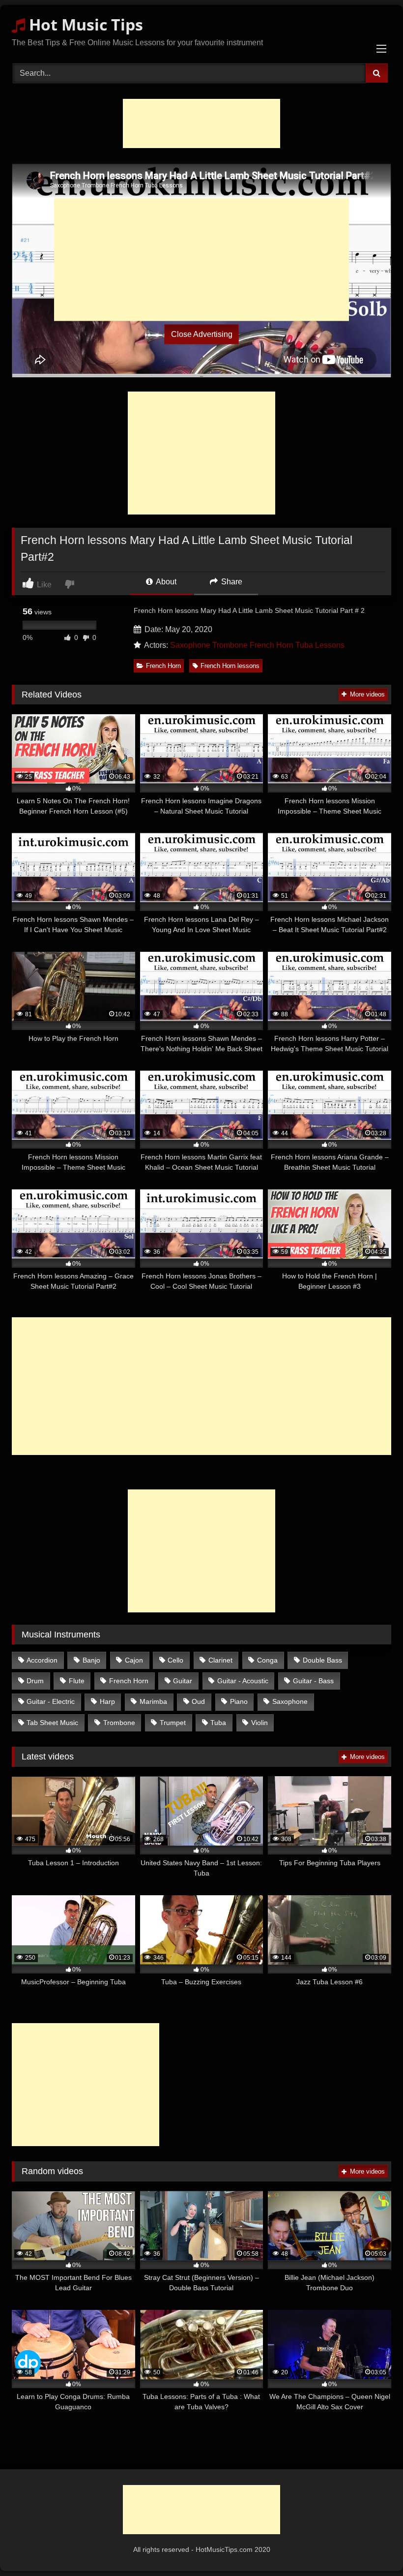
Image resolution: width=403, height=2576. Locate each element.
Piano (239, 1701)
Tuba (218, 1723)
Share (231, 582)
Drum (35, 1681)
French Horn (163, 666)
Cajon (134, 1660)
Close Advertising (202, 334)
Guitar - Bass (313, 1681)
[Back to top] (373, 2547)
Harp (107, 1701)
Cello (175, 1660)
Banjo (91, 1660)
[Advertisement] (201, 123)
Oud (198, 1701)
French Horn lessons (230, 666)
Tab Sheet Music (52, 1723)
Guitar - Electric (51, 1701)
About (165, 582)
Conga (267, 1660)
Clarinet (220, 1660)
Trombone (119, 1723)
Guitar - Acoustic (243, 1681)
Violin (259, 1723)
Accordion (42, 1660)
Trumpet (173, 1723)
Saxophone (290, 1701)
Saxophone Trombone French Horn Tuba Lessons (257, 645)
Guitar (183, 1681)
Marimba (153, 1701)
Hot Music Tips (84, 24)
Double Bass (322, 1660)
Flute (77, 1681)
